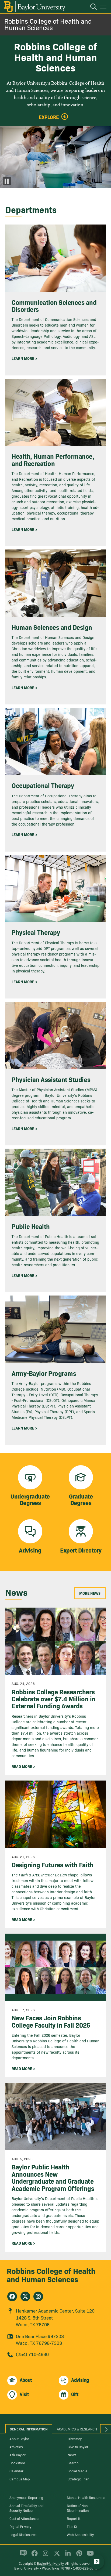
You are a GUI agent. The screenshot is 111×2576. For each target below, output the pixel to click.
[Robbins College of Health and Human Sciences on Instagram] (38, 2296)
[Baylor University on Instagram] (45, 2555)
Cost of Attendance (24, 2518)
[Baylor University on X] (56, 2555)
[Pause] (7, 181)
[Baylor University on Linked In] (67, 2555)
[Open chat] (97, 2562)
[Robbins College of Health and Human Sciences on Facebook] (12, 2296)
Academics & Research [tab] (77, 2429)
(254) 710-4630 (32, 2354)
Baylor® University (50, 2563)
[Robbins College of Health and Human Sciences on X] (25, 2296)
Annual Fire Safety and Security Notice (27, 2508)
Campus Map (20, 2479)
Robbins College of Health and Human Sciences (48, 24)
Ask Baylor (18, 2455)
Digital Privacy (20, 2526)
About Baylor (19, 2438)
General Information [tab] (29, 2429)
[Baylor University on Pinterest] (78, 2555)
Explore (49, 117)
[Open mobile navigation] (104, 8)
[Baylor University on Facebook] (34, 2555)
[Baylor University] (34, 7)
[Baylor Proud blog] (22, 2555)
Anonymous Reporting (26, 2497)
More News (90, 1593)
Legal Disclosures (23, 2534)
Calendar (16, 2471)
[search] (91, 8)
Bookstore (17, 2463)
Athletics (16, 2447)
